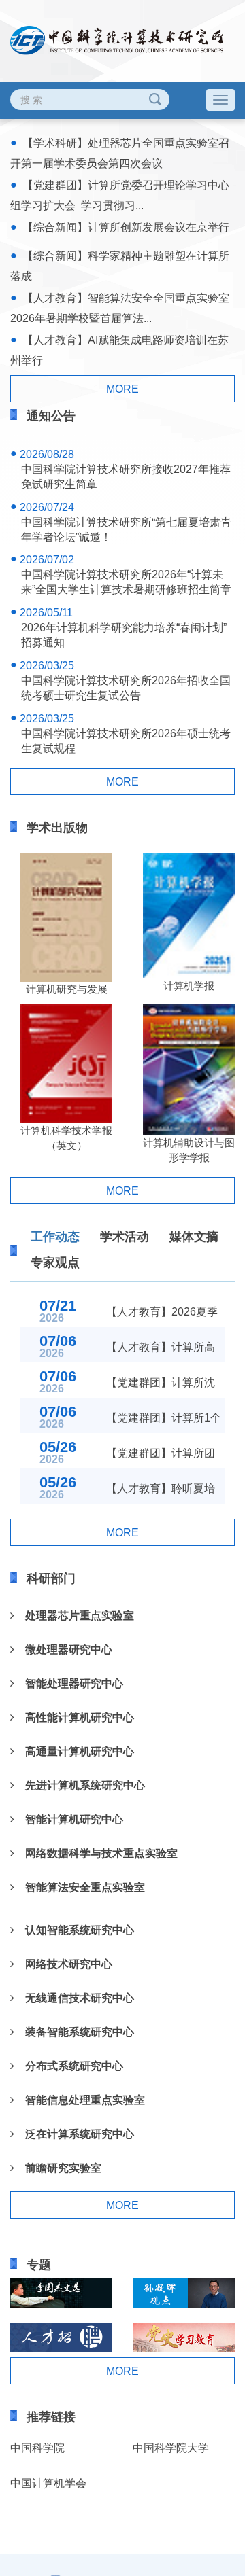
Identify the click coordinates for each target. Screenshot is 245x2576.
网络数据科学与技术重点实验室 (96, 1853)
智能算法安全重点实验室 (80, 1887)
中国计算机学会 (48, 2483)
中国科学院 (37, 2448)
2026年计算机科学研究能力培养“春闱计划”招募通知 (124, 635)
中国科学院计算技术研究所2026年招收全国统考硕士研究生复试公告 (126, 688)
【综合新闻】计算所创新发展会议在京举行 (126, 227)
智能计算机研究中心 (69, 1819)
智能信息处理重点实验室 (80, 2100)
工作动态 (55, 1237)
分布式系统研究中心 (69, 2066)
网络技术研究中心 (63, 1964)
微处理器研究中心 (63, 1649)
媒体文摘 (194, 1237)
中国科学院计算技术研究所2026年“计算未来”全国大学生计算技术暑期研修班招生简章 (126, 582)
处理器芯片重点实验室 (74, 1616)
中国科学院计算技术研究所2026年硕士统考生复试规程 (126, 741)
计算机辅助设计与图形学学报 (189, 1150)
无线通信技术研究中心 (74, 1998)
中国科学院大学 (171, 2448)
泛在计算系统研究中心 (74, 2134)
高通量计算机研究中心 (74, 1751)
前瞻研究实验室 (58, 2168)
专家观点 (55, 1263)
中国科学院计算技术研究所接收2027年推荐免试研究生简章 (126, 477)
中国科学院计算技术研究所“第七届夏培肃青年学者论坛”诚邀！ (126, 530)
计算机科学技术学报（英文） (66, 1138)
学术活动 (125, 1237)
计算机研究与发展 (67, 989)
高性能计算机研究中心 (74, 1717)
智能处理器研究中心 (69, 1683)
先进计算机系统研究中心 (80, 1785)
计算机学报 (189, 986)
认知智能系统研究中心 (74, 1930)
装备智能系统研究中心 (74, 2032)
